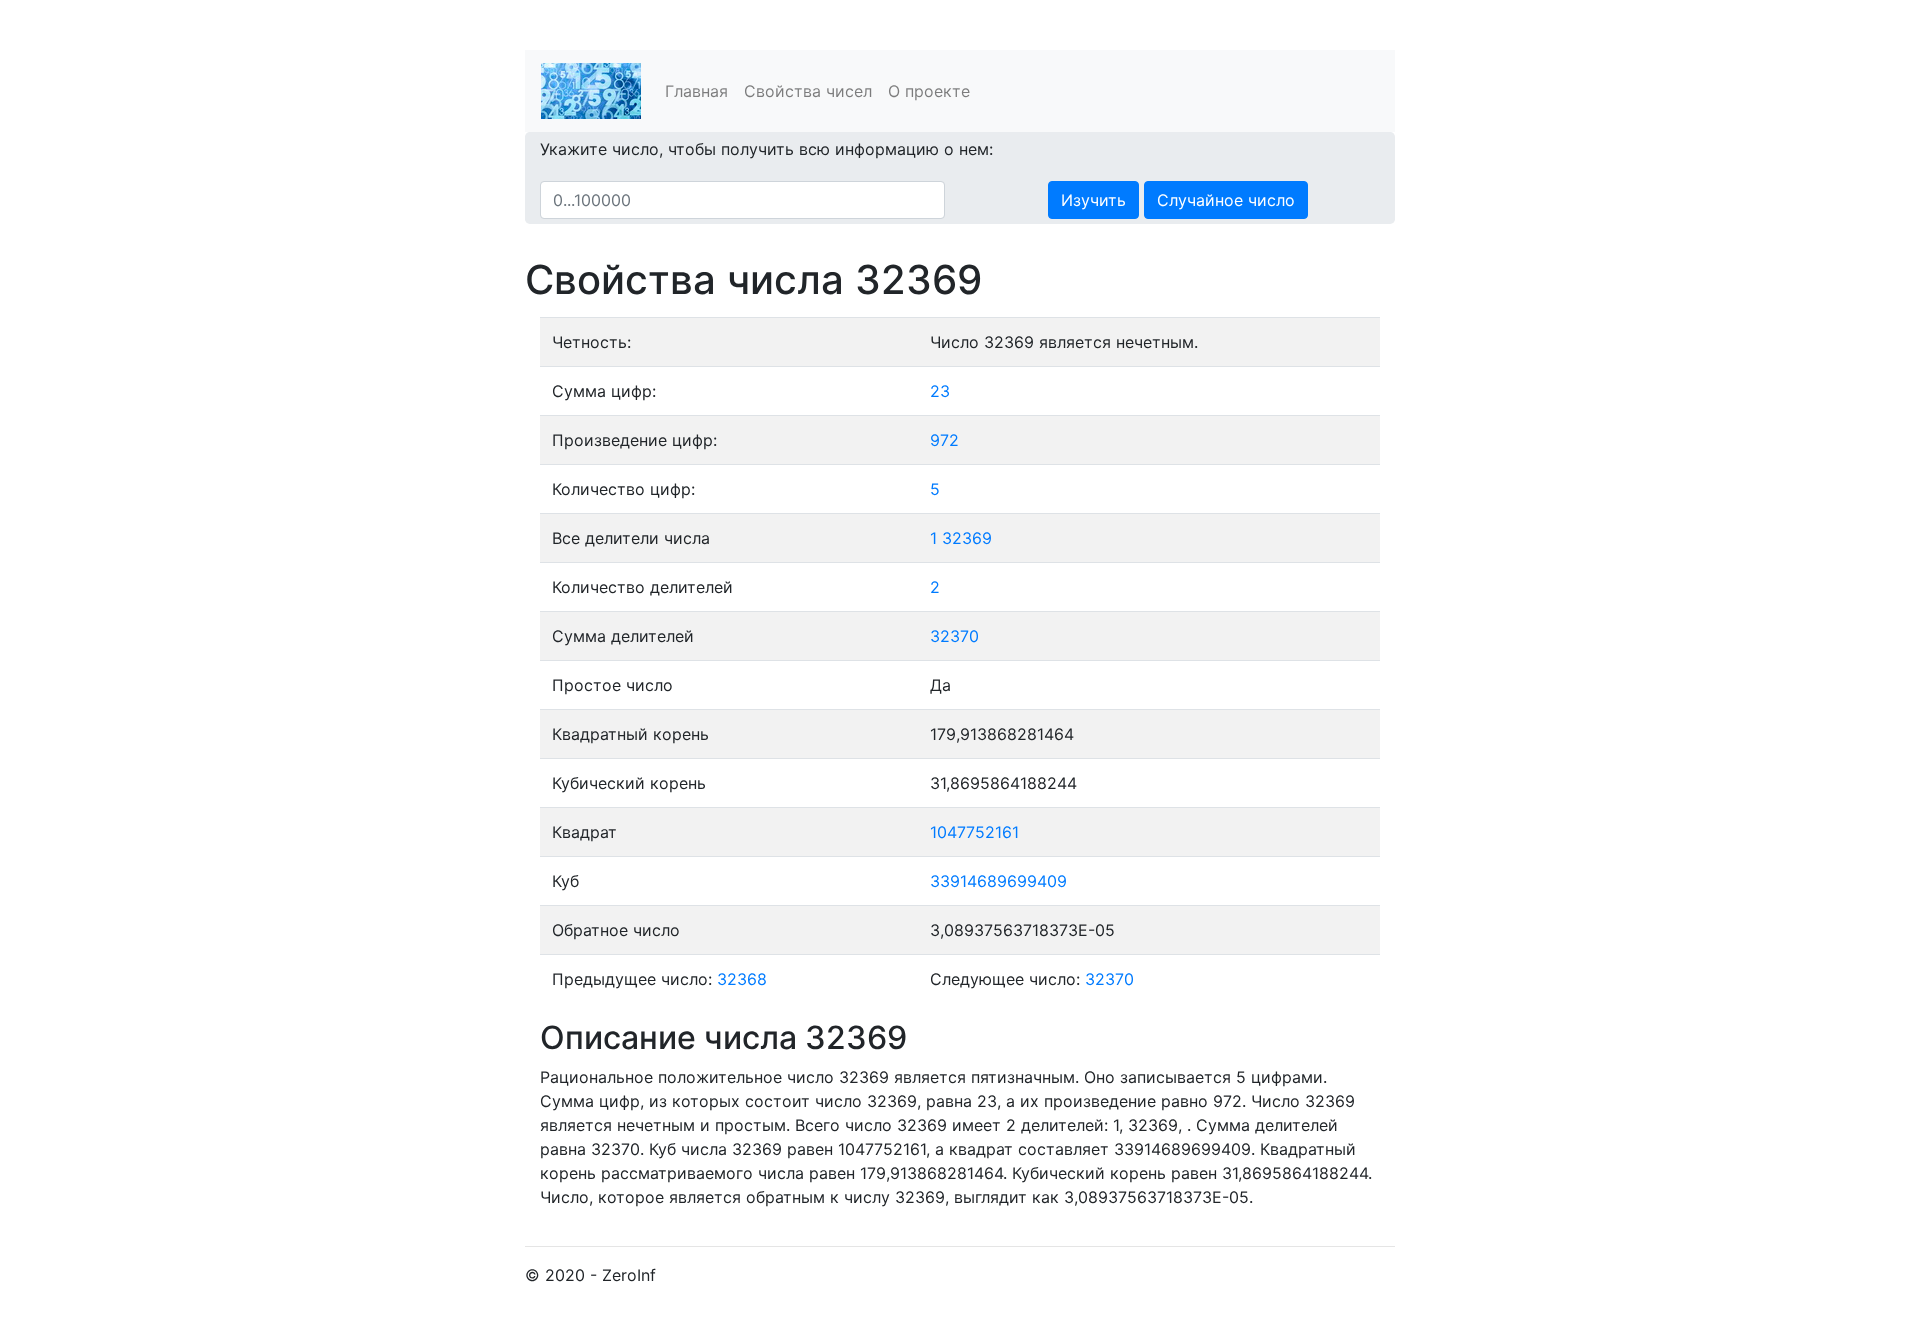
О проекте (929, 91)
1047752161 (974, 832)
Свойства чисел (808, 91)
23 (940, 391)
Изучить (1093, 200)
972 (944, 440)
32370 (954, 636)
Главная (696, 91)
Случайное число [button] (1226, 200)
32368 (742, 979)
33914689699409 (998, 881)
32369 (967, 538)
